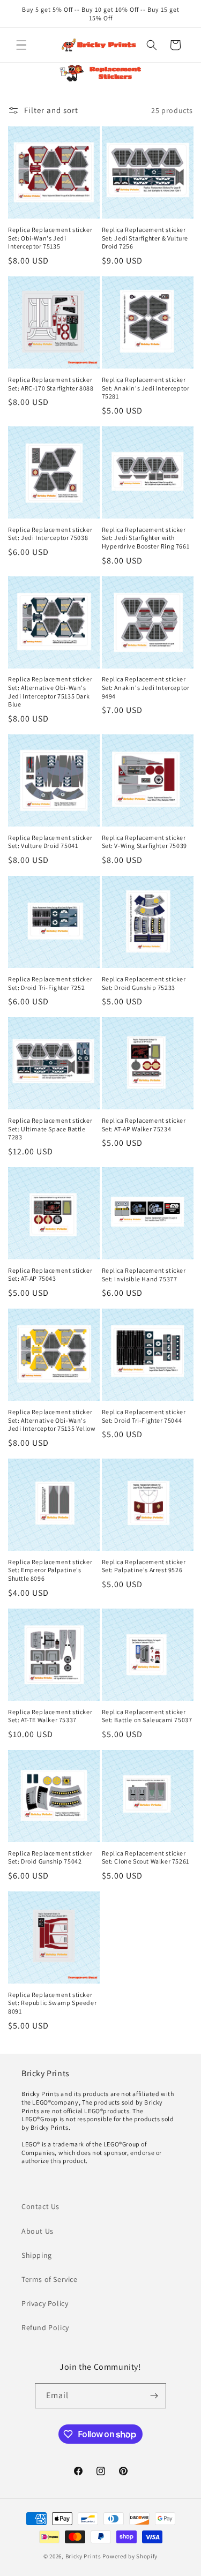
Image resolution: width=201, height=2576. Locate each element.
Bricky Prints (83, 2556)
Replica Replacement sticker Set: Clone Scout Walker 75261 (146, 1857)
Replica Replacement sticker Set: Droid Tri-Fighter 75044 (144, 1416)
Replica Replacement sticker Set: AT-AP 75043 (50, 1275)
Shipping (37, 2255)
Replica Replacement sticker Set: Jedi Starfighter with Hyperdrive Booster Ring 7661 (146, 538)
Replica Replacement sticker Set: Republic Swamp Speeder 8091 (52, 2003)
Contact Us (40, 2206)
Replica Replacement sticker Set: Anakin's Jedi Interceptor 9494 (146, 687)
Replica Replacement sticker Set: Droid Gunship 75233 (144, 983)
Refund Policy (45, 2327)
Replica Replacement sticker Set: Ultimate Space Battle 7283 (50, 1129)
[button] (21, 45)
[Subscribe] (154, 2396)
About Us (38, 2231)
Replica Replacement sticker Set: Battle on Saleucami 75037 (147, 1716)
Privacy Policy (45, 2303)
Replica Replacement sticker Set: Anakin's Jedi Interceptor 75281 (146, 388)
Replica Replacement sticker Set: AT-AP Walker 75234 (144, 1125)
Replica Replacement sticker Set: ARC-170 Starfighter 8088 (51, 384)
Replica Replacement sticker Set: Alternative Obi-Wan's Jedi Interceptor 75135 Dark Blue (50, 692)
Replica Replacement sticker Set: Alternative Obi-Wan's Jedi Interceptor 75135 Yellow (52, 1420)
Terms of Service (50, 2279)
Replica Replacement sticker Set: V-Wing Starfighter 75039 (144, 842)
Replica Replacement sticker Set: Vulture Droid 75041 (50, 842)
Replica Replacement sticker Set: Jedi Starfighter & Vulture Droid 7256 (145, 238)
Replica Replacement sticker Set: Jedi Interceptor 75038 (50, 534)
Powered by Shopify (130, 2556)
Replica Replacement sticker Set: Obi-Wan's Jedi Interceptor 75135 (50, 238)
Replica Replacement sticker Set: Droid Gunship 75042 (50, 1857)
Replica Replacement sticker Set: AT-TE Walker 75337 (50, 1716)
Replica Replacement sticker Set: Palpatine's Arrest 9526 (144, 1566)
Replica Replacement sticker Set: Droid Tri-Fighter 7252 (50, 983)
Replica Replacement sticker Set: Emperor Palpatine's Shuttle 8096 (50, 1570)
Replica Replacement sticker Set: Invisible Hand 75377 (144, 1275)
